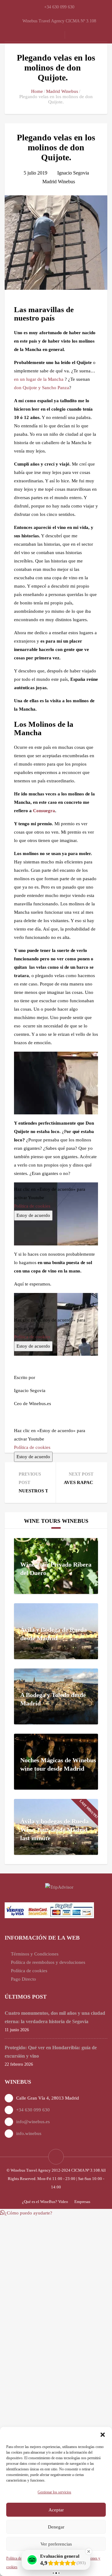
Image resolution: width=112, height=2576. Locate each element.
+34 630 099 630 (33, 2110)
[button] (103, 2435)
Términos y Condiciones (35, 1954)
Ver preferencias (56, 2544)
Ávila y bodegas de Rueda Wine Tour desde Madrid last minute (54, 1830)
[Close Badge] (89, 2551)
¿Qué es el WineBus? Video (45, 2202)
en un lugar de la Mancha (39, 379)
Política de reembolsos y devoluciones (48, 1962)
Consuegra (44, 811)
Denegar (56, 2527)
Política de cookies (32, 1447)
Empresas (82, 2202)
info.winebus (29, 2133)
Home (37, 91)
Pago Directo (23, 1979)
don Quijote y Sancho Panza (42, 388)
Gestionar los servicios (54, 2492)
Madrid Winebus (62, 91)
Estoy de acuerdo (33, 1457)
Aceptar (56, 2510)
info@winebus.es (33, 2122)
